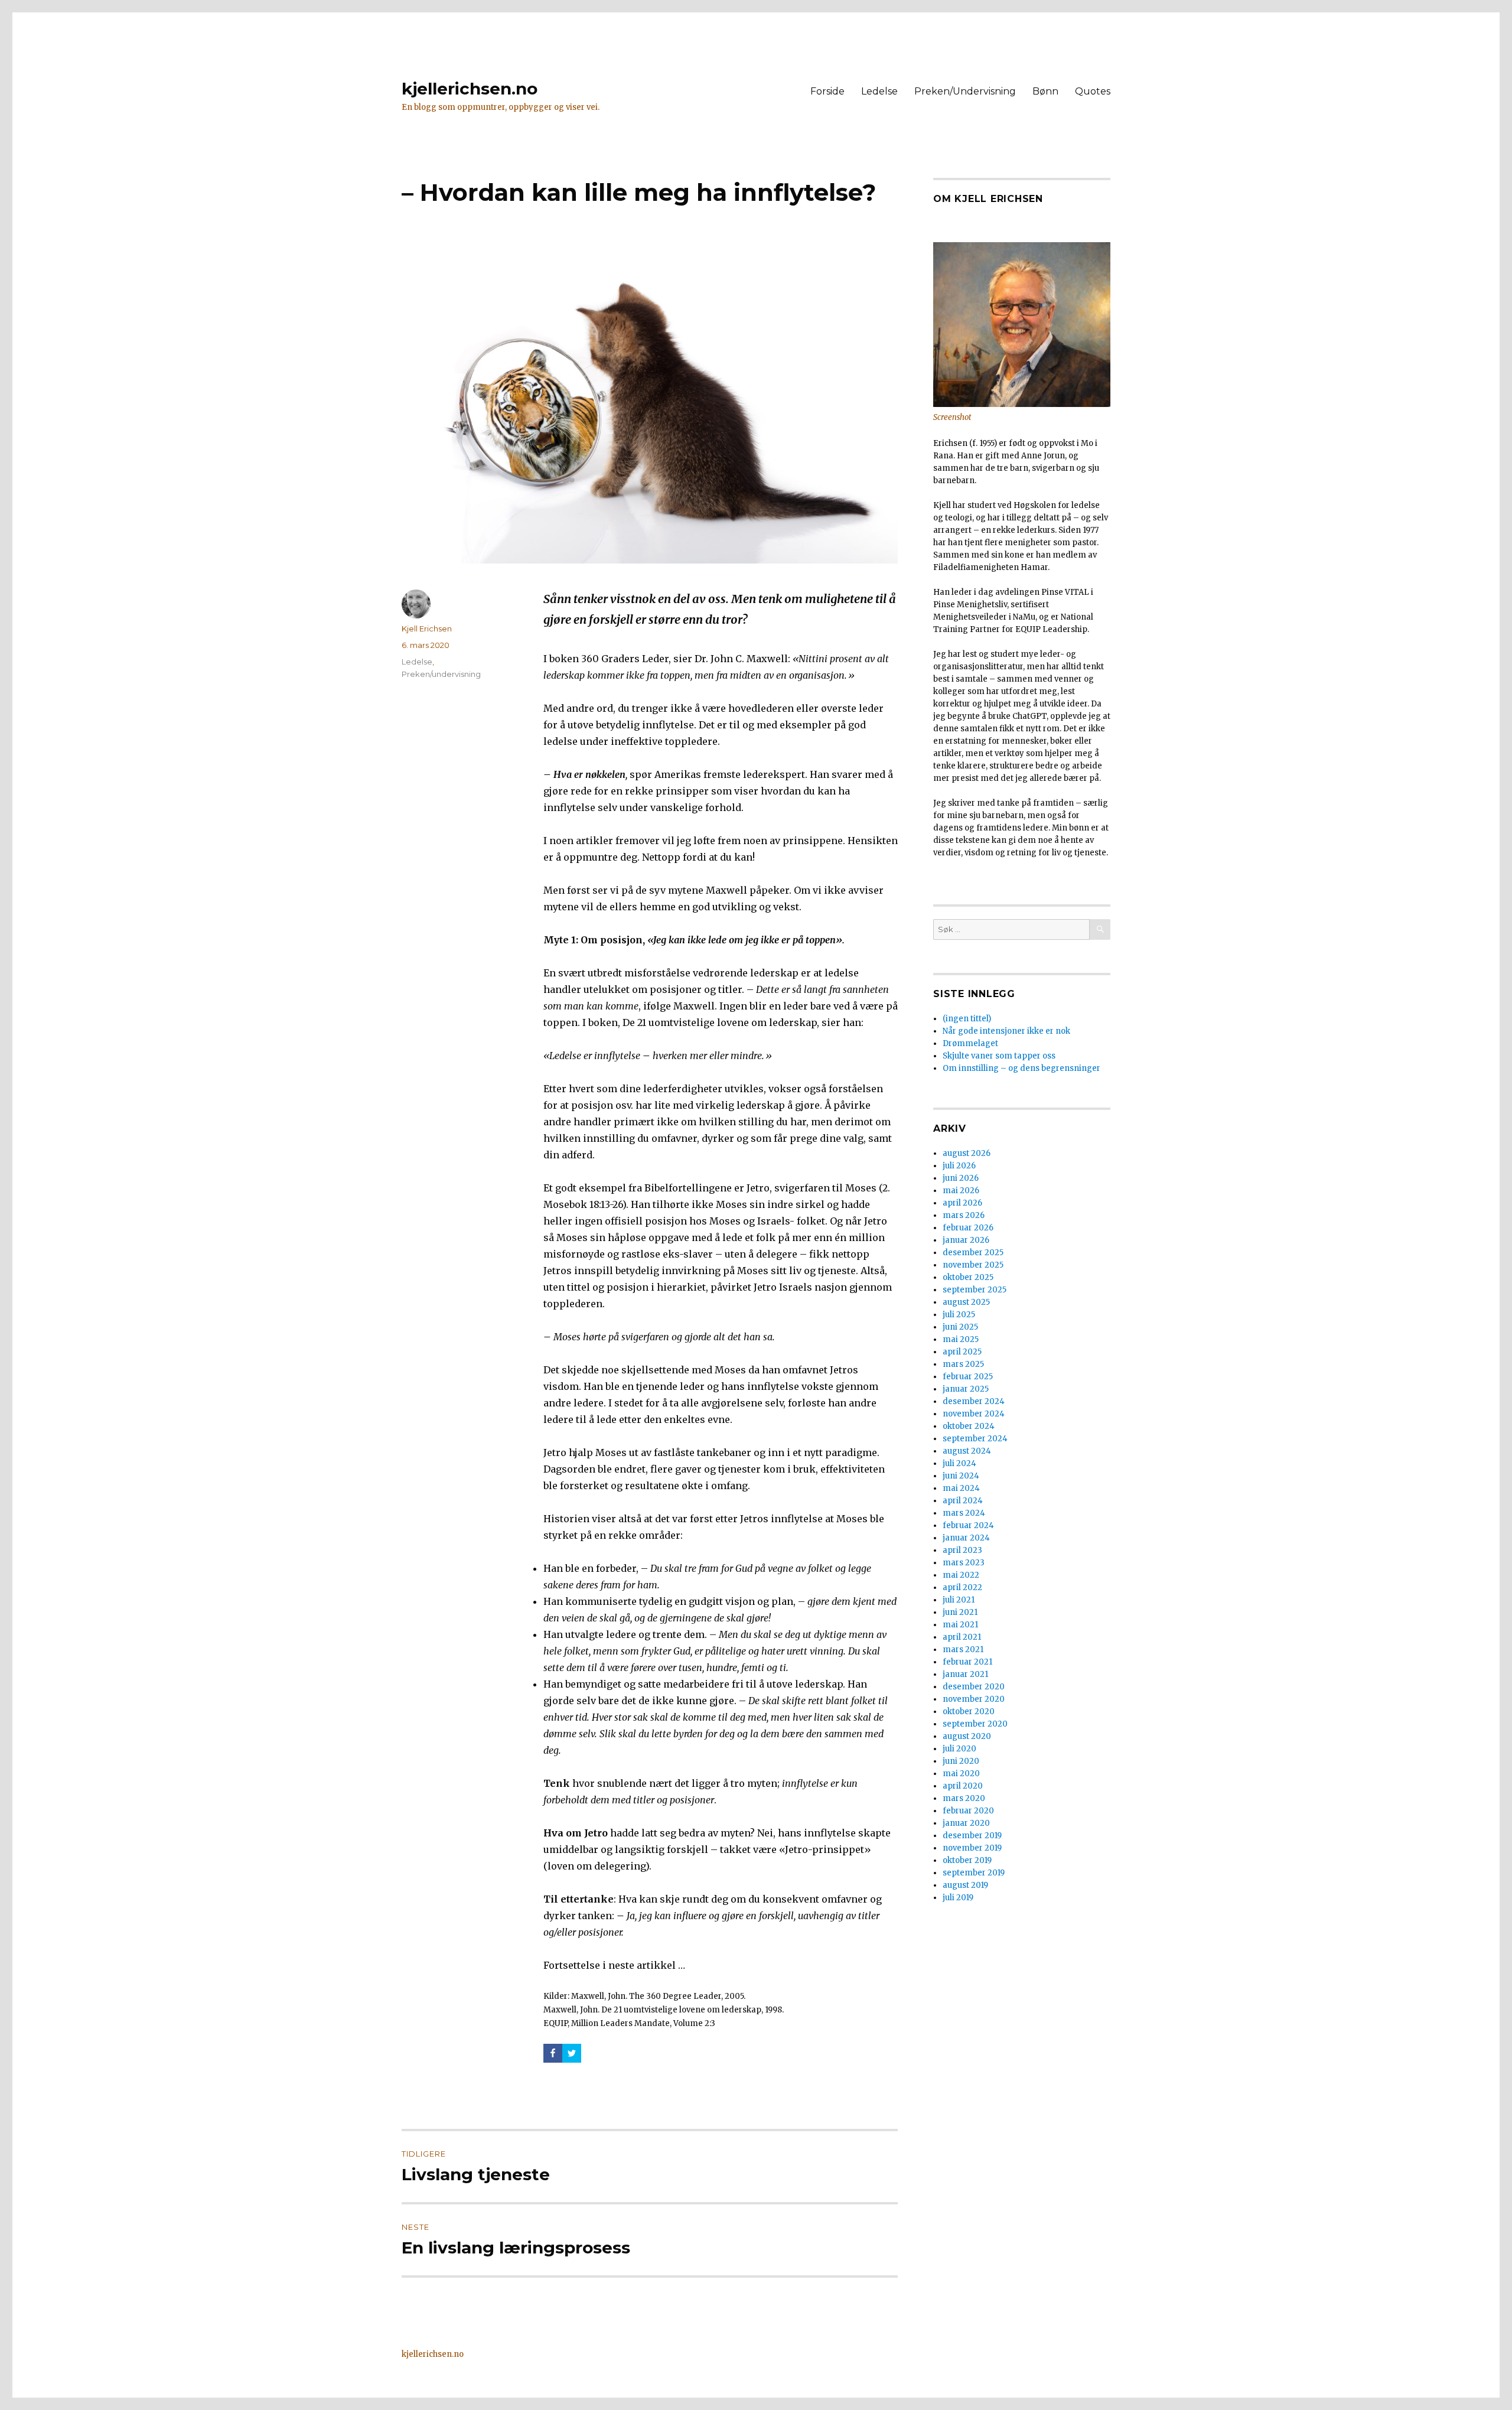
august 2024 (967, 1451)
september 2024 (975, 1439)
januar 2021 (965, 1674)
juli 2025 (959, 1315)
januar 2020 (966, 1823)
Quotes (1093, 91)
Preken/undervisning (441, 674)
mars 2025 (963, 1364)
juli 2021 (959, 1600)
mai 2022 (961, 1575)
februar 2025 (968, 1377)
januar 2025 (966, 1389)
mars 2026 (964, 1215)
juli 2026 (959, 1166)
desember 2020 (974, 1687)
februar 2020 (968, 1811)
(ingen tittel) (967, 1019)
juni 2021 (960, 1612)
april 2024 (963, 1501)
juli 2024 (959, 1463)
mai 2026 (961, 1191)
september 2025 (975, 1290)
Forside (827, 91)
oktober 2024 (969, 1426)
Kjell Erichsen (427, 628)
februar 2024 (968, 1525)
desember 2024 (974, 1401)
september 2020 (975, 1724)
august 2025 (966, 1302)
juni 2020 (961, 1761)
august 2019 (965, 1885)
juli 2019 (958, 1898)
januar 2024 (966, 1538)
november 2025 (973, 1265)
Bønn (1045, 91)
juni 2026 (961, 1178)
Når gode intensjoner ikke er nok (1006, 1031)
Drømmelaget (970, 1043)
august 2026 (967, 1153)
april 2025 (962, 1352)
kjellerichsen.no (470, 89)
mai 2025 (961, 1339)
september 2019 (974, 1873)
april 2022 (962, 1587)
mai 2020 (961, 1774)
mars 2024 (964, 1513)
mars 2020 (964, 1798)
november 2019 (972, 1848)
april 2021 (962, 1637)
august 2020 (967, 1736)
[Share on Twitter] (572, 2053)
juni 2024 (961, 1476)
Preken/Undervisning (965, 91)
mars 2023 (964, 1563)
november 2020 (974, 1699)
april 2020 (963, 1786)
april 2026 (962, 1203)
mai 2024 (961, 1488)
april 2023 (962, 1550)
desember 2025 (973, 1253)
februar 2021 (967, 1662)
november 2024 (974, 1414)
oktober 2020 (969, 1712)
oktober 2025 (968, 1277)
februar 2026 (968, 1228)
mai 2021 (960, 1625)
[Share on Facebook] (553, 2053)
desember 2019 (972, 1836)
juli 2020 (959, 1749)
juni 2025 (960, 1327)
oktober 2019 (967, 1860)
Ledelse (879, 91)
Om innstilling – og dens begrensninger (1021, 1068)
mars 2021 (963, 1649)
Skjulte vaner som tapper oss (999, 1056)
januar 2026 (966, 1240)
